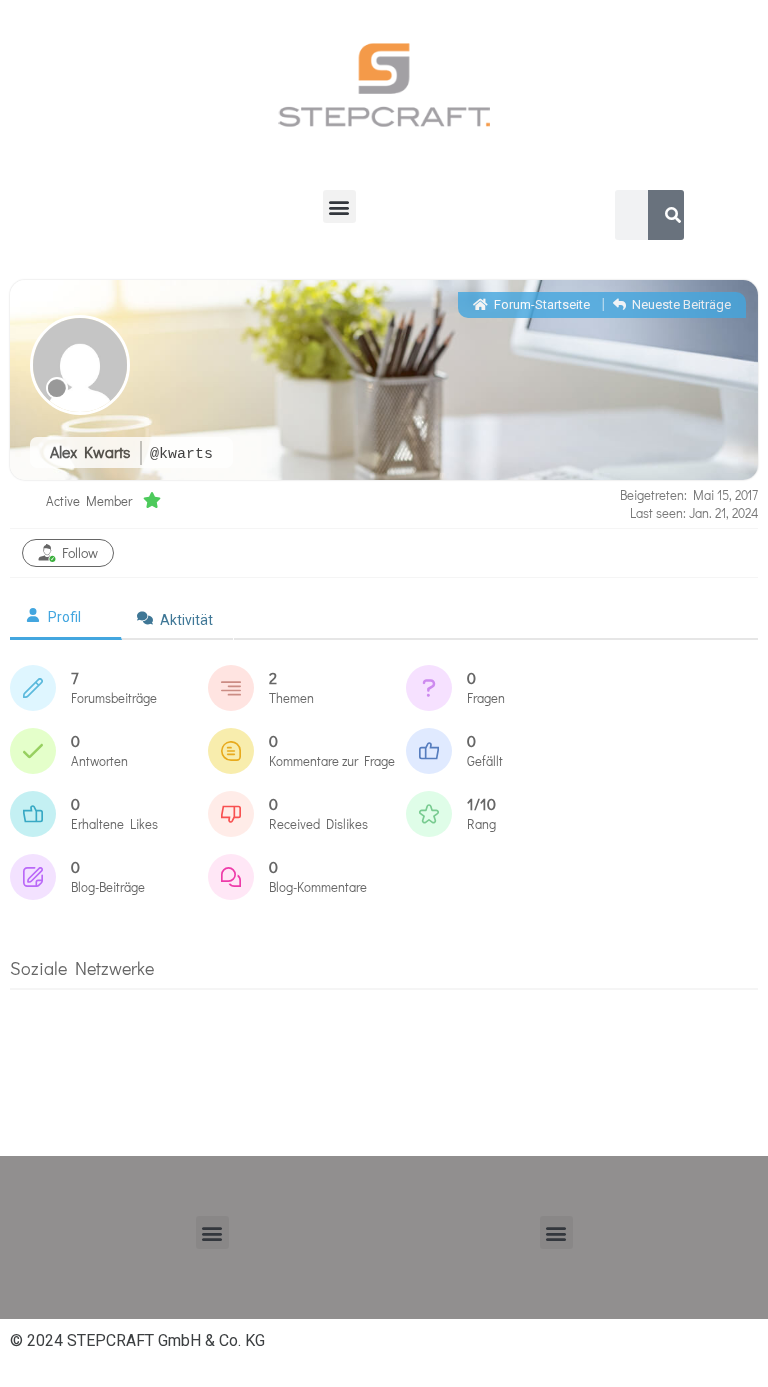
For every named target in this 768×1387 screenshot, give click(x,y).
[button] (339, 206)
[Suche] (673, 215)
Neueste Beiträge (680, 304)
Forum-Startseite (540, 304)
